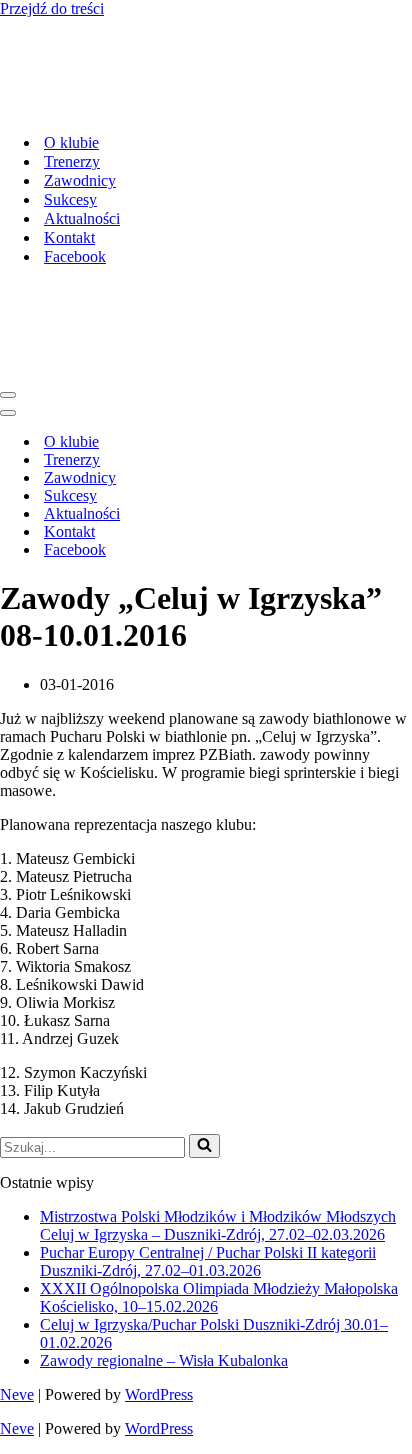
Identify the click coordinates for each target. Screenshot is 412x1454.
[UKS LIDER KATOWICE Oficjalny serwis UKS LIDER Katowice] (154, 107)
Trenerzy (72, 161)
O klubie (71, 142)
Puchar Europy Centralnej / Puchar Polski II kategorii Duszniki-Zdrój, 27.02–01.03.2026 (208, 1261)
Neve (17, 1394)
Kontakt (69, 237)
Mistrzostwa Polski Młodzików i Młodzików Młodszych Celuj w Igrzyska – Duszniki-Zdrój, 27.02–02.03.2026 (218, 1225)
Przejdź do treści (52, 8)
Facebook (75, 256)
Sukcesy (70, 199)
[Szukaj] (204, 1146)
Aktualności (82, 218)
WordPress (159, 1394)
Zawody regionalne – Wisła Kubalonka (164, 1360)
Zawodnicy (80, 180)
